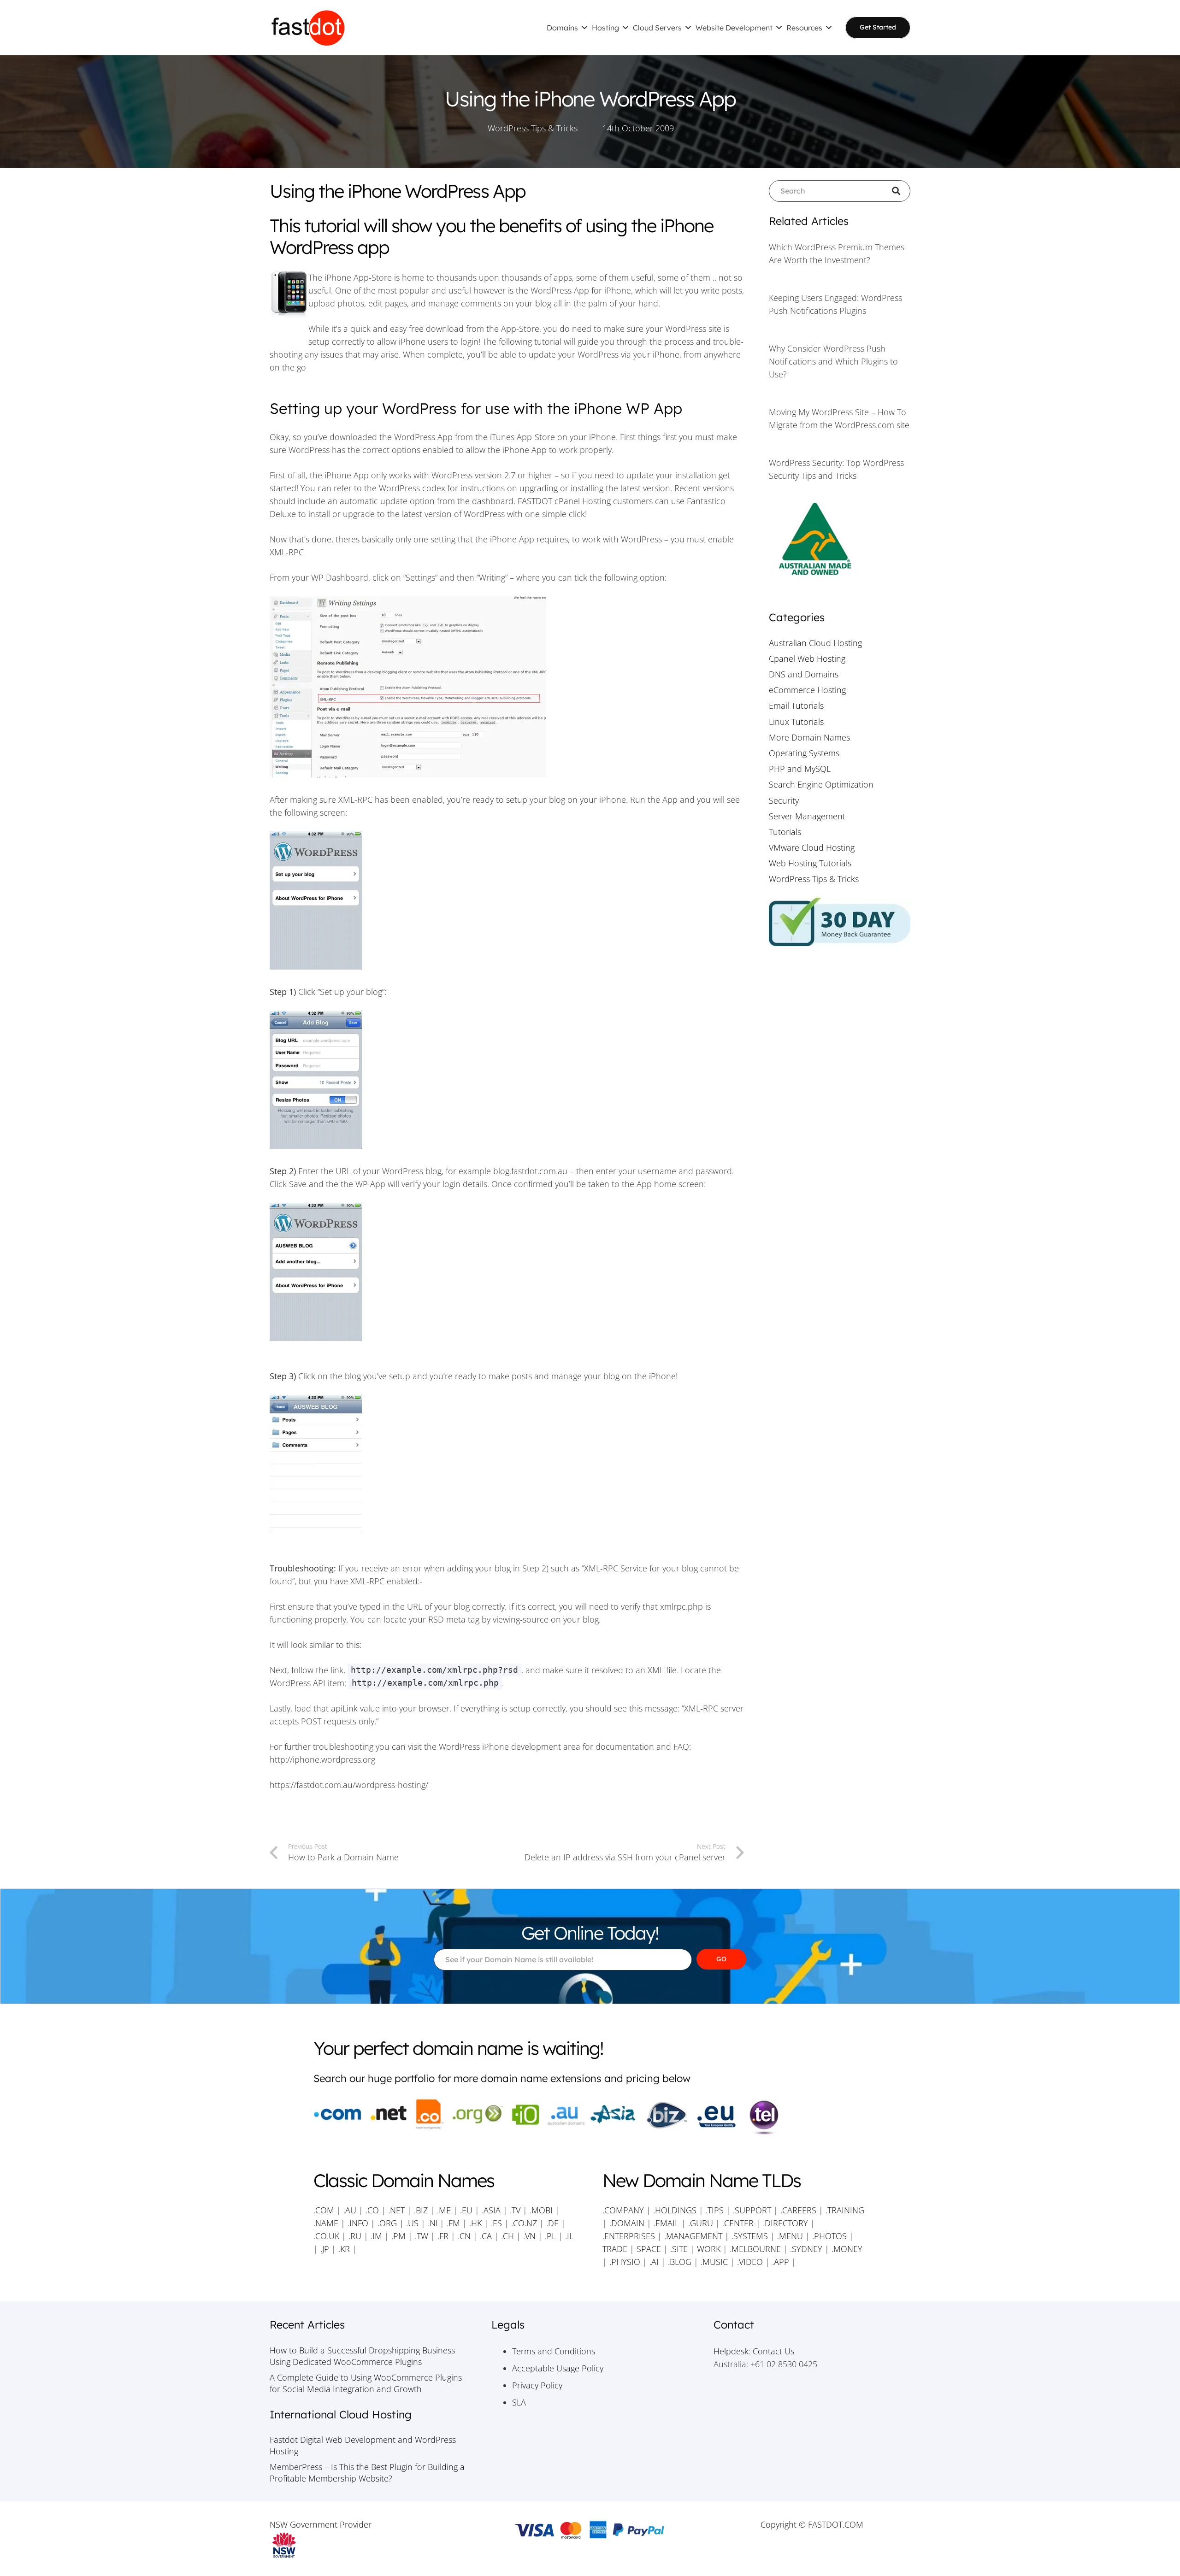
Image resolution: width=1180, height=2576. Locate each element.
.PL (550, 2236)
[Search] (900, 191)
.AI (654, 2262)
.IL (568, 2236)
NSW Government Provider (321, 2524)
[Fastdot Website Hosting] (308, 28)
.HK (475, 2223)
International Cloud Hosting (341, 2414)
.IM (376, 2236)
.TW (423, 2236)
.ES (496, 2223)
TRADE (615, 2249)
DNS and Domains (804, 674)
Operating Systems (804, 753)
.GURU (701, 2223)
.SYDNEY (806, 2249)
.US (412, 2223)
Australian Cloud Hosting (815, 643)
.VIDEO (750, 2262)
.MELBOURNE (755, 2249)
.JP (325, 2249)
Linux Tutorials (796, 722)
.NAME (326, 2223)
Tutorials (785, 832)
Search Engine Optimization (821, 784)
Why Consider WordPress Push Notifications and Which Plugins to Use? (833, 361)
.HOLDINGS (675, 2210)
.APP (781, 2262)
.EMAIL (666, 2223)
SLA (519, 2402)
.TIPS (715, 2210)
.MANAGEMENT (693, 2236)
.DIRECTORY (785, 2223)
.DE (552, 2223)
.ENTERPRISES (629, 2236)
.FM (453, 2223)
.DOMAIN (627, 2223)
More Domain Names (809, 737)
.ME (444, 2210)
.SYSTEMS (750, 2236)
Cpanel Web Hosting (807, 659)
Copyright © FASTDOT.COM (812, 2524)
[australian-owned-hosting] (840, 540)
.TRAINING (845, 2210)
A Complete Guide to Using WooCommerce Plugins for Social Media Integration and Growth (366, 2383)
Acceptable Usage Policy (558, 2368)
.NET (396, 2210)
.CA (486, 2236)
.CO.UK (326, 2236)
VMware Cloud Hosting (812, 847)
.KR (344, 2249)
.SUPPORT (752, 2210)
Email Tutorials (796, 706)
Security (784, 800)
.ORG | (392, 2223)
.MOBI (541, 2210)
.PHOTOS (831, 2236)
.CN (464, 2236)
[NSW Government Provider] (368, 2545)
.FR (443, 2236)
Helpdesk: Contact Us (754, 2351)
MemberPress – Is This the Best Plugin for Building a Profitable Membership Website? (367, 2473)
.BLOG (680, 2262)
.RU (355, 2236)
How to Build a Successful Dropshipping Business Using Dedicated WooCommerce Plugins (362, 2356)
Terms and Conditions (554, 2351)
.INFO (358, 2223)
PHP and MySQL (800, 769)
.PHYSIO (625, 2262)
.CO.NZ (524, 2223)
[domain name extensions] (590, 2117)
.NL (434, 2223)
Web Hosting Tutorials (810, 863)
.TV (515, 2210)
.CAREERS (798, 2210)
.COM (324, 2210)
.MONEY (847, 2249)
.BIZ (421, 2210)
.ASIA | (495, 2210)
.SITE (679, 2249)
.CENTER (738, 2223)
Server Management (807, 816)
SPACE (649, 2249)
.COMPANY (623, 2210)
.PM (398, 2236)
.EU (466, 2210)
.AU (350, 2210)
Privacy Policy (537, 2385)
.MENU (790, 2236)
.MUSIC (714, 2262)
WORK (709, 2249)
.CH (507, 2236)
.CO (372, 2210)
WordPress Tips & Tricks (533, 128)
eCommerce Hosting (807, 690)
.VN (529, 2236)
